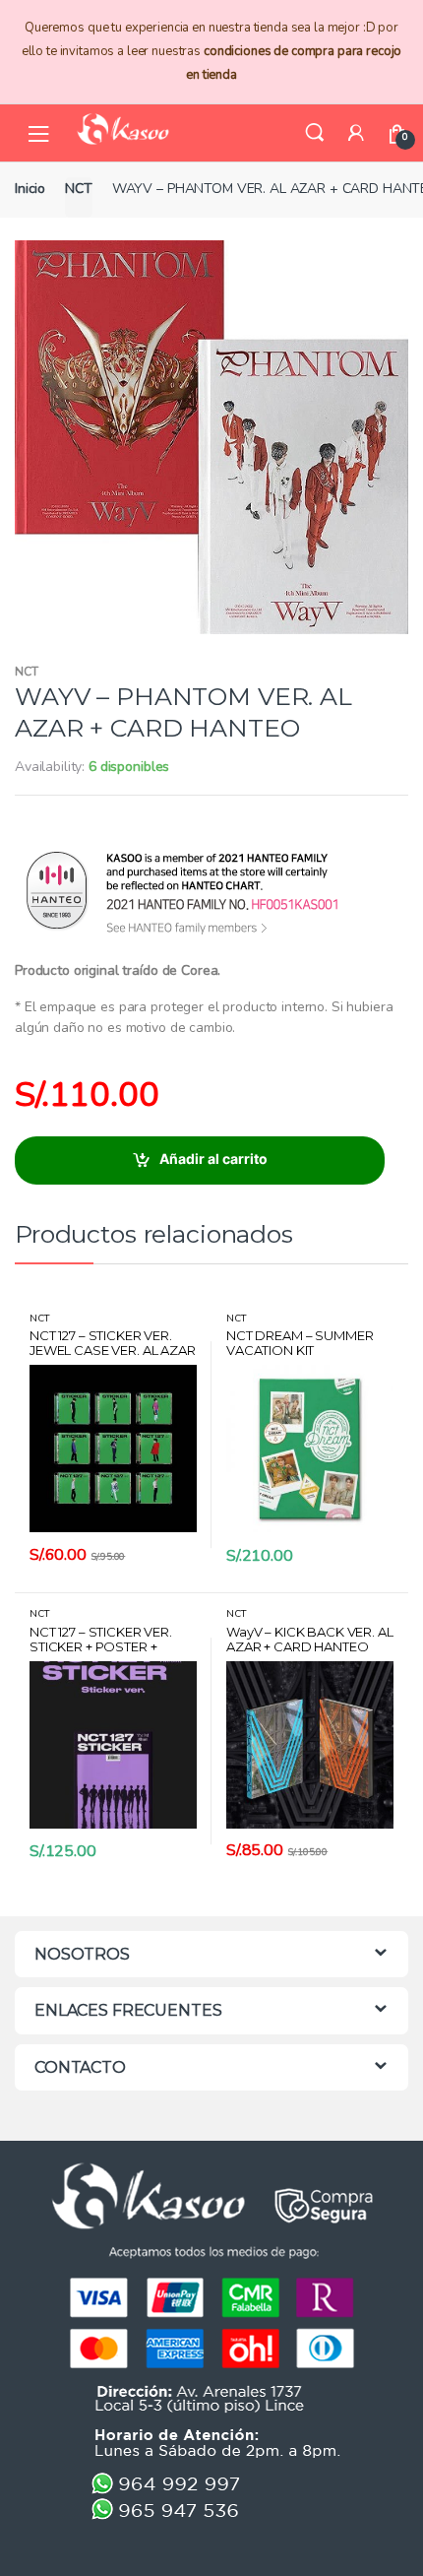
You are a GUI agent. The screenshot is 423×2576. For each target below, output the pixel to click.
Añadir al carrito (213, 1159)
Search (315, 133)
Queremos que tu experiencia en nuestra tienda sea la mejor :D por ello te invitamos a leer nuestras (212, 51)
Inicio (30, 189)
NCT (79, 189)
